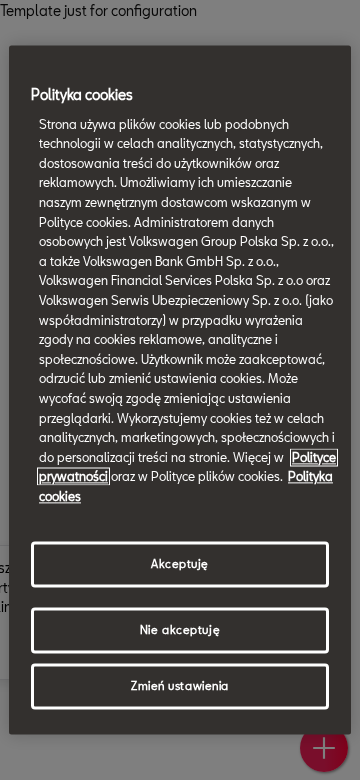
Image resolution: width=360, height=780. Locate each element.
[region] (180, 389)
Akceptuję (180, 564)
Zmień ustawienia (180, 686)
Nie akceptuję (180, 630)
